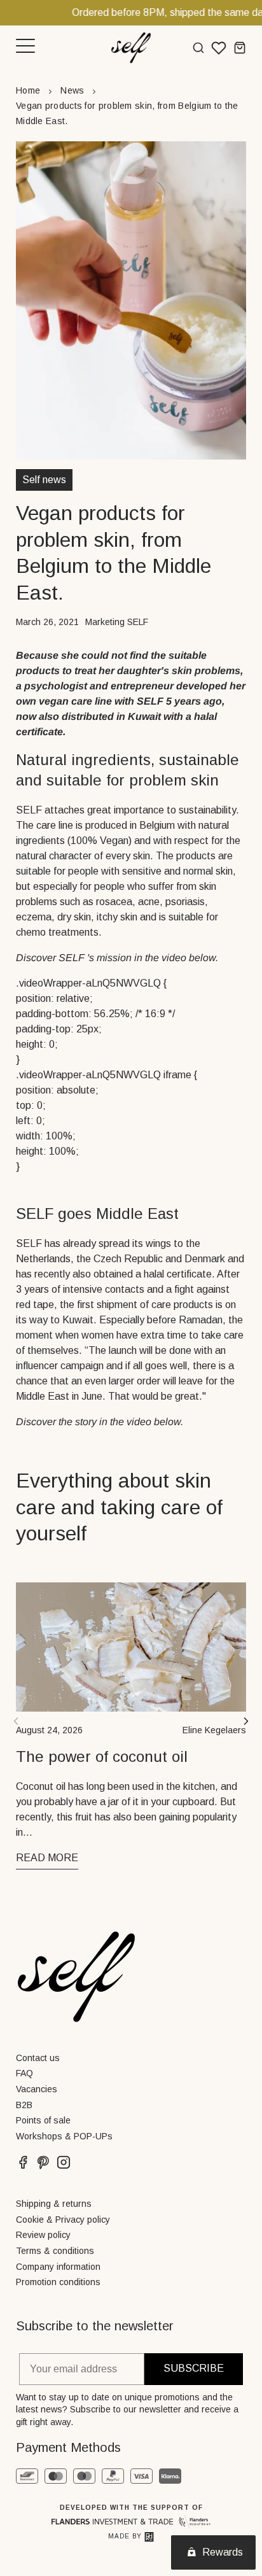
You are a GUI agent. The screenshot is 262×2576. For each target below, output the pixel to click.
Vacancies (37, 2089)
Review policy (43, 2235)
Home (28, 90)
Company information (58, 2267)
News (72, 90)
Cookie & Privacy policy (63, 2220)
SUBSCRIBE (194, 2368)
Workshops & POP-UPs (64, 2136)
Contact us (38, 2058)
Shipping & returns (54, 2204)
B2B (24, 2105)
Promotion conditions (58, 2282)
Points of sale (43, 2120)
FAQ (24, 2073)
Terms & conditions (55, 2251)
